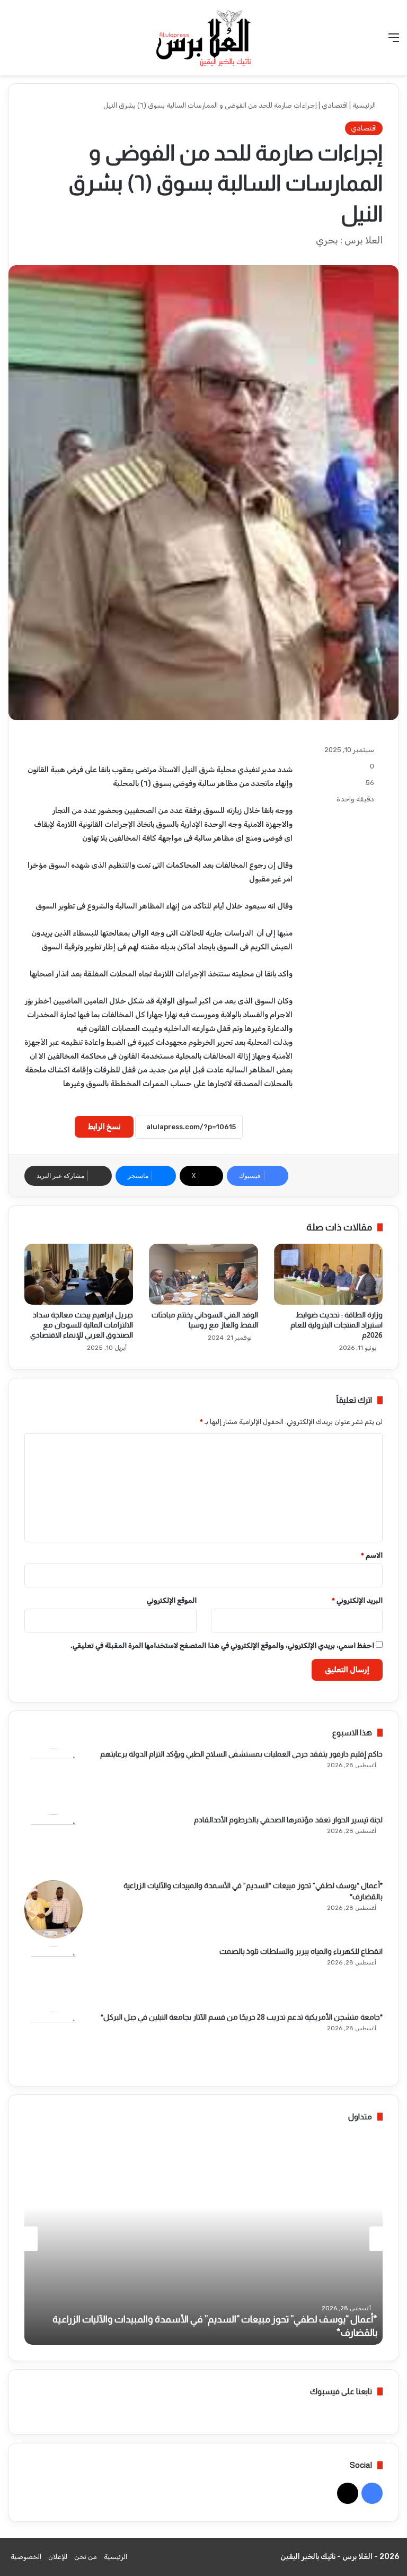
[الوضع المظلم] (13, 42)
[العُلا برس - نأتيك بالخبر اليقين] (203, 38)
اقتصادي (335, 105)
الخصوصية (26, 2557)
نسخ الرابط (104, 1127)
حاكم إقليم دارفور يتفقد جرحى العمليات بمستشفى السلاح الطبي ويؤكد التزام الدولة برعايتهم (241, 1754)
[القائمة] (394, 42)
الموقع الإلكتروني (172, 1600)
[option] (203, 2239)
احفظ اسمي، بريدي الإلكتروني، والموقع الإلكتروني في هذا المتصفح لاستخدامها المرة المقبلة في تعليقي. (222, 1645)
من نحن (86, 2557)
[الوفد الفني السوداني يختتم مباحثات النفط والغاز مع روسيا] (203, 1274)
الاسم (372, 1555)
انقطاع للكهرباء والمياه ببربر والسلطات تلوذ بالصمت (301, 1951)
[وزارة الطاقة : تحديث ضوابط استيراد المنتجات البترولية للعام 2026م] (328, 1274)
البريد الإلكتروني (357, 1600)
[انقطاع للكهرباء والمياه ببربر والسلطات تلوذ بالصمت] (54, 1975)
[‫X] (348, 2493)
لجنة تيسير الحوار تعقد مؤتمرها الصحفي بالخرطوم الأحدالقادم (288, 1820)
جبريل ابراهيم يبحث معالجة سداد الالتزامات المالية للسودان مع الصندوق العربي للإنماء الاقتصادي (82, 1325)
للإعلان (58, 2557)
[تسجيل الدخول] (32, 42)
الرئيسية (365, 105)
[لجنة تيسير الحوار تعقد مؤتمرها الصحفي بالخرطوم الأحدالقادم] (54, 1844)
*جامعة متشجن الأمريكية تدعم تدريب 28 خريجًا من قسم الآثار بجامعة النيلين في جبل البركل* (242, 2017)
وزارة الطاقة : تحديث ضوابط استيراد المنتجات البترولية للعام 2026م (337, 1325)
